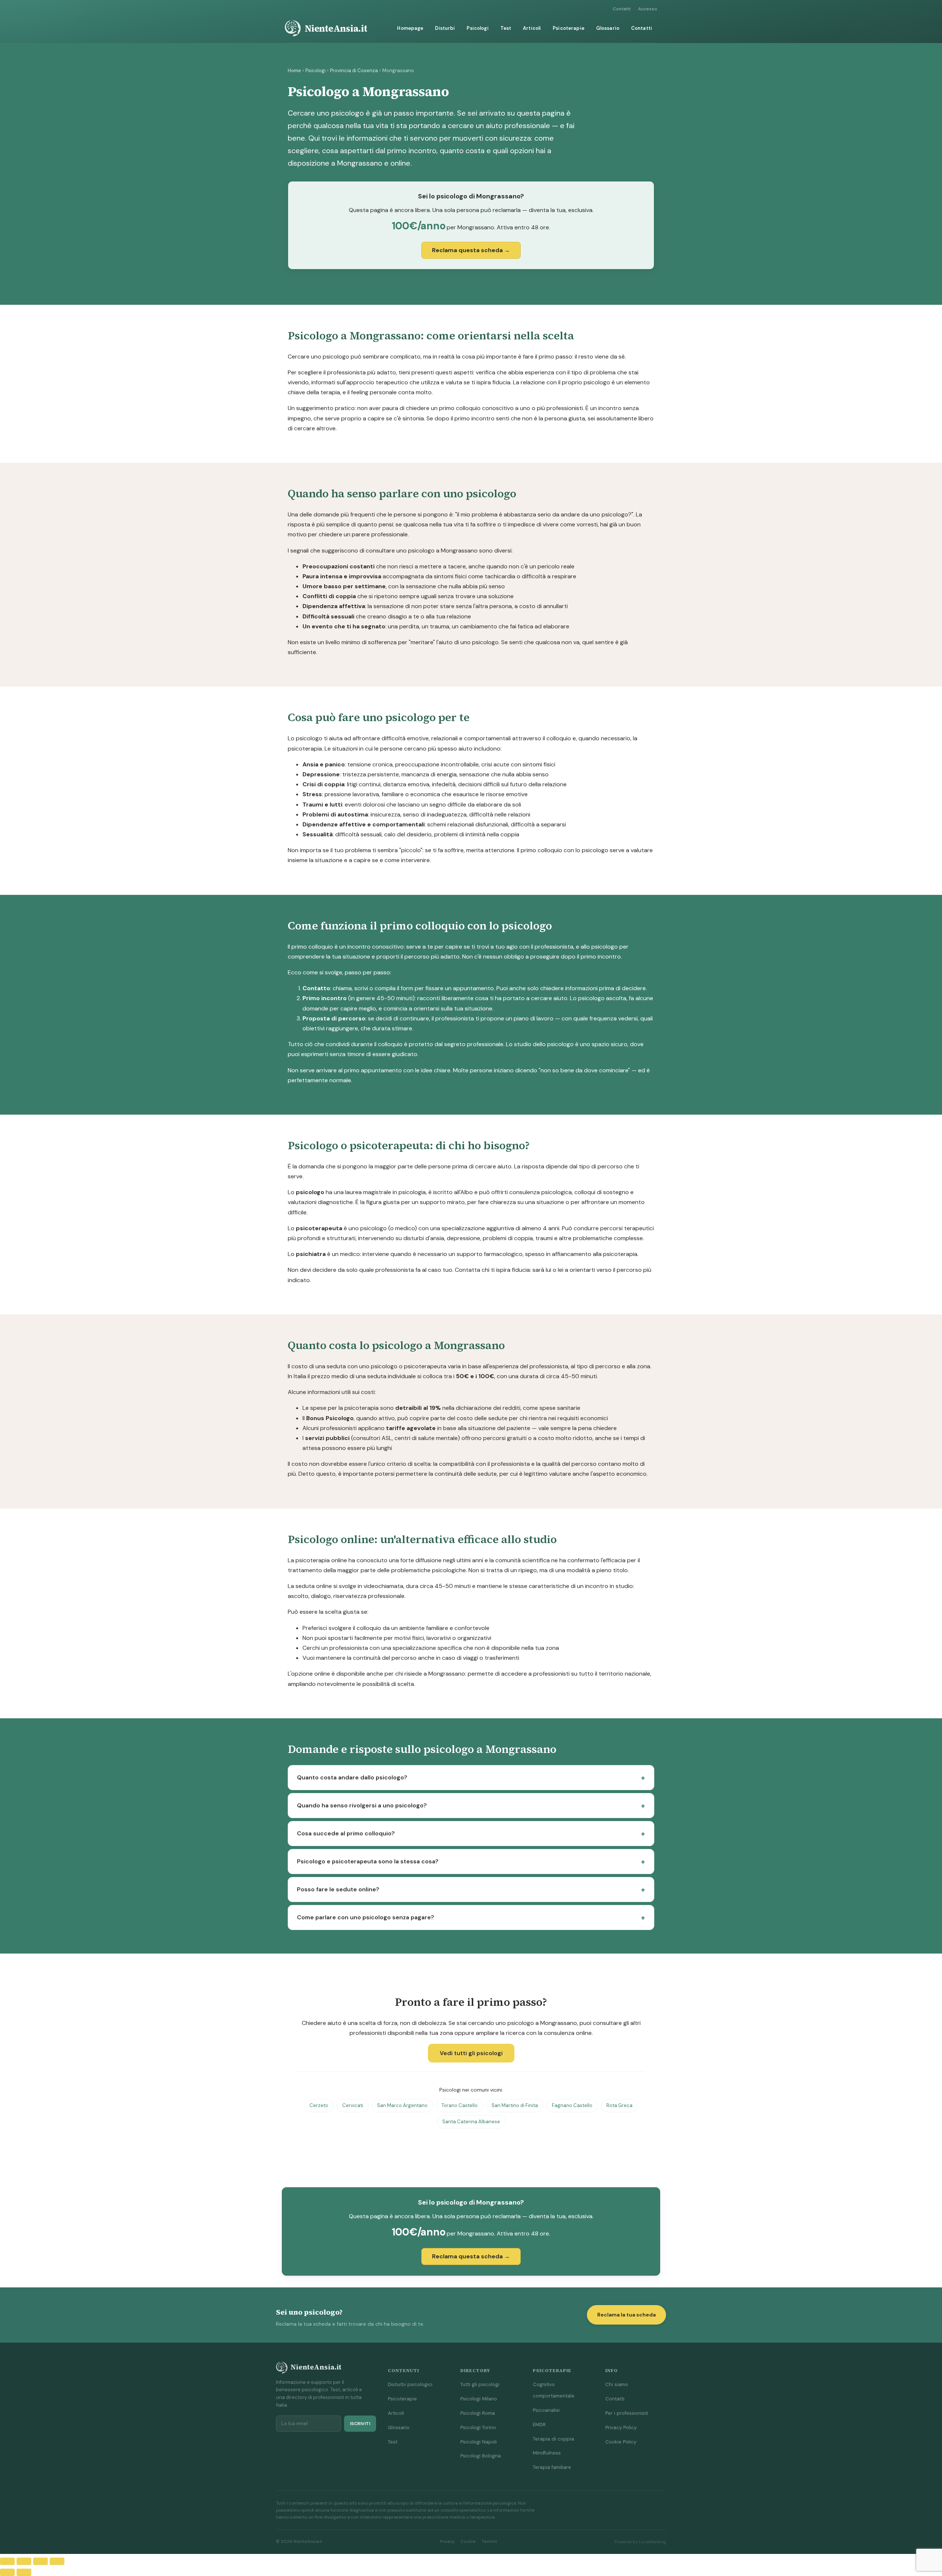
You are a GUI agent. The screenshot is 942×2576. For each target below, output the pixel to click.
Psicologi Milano (479, 2399)
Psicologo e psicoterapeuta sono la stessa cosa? (368, 1861)
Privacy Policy (621, 2427)
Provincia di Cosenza (354, 70)
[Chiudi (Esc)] (57, 2561)
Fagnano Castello (572, 2105)
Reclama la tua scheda (626, 2315)
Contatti (622, 9)
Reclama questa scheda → (471, 250)
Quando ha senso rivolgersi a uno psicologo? (362, 1805)
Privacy (447, 2542)
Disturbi (445, 28)
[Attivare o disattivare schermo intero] (24, 2561)
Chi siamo (617, 2384)
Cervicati (353, 2105)
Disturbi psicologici (410, 2384)
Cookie (468, 2542)
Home (294, 70)
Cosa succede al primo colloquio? (346, 1833)
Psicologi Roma (478, 2413)
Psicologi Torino (478, 2427)
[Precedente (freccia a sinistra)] (7, 2572)
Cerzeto (319, 2105)
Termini (489, 2542)
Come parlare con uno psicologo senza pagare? (366, 1917)
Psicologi (477, 28)
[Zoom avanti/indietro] (7, 2561)
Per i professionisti (627, 2413)
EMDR (539, 2425)
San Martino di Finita (515, 2105)
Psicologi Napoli (479, 2442)
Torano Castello (460, 2105)
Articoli (532, 28)
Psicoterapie (569, 28)
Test (506, 28)
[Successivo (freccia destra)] (24, 2572)
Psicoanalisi (546, 2410)
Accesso (648, 9)
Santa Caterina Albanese (471, 2122)
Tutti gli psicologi (480, 2384)
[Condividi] (40, 2561)
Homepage (410, 28)
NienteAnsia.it (336, 28)
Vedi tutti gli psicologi (471, 2053)
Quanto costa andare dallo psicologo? (352, 1777)
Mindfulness (547, 2453)
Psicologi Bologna (481, 2456)
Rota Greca (619, 2105)
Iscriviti (360, 2424)
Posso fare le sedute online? (338, 1889)
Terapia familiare (552, 2467)
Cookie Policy (621, 2442)
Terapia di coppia (553, 2439)
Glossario (608, 28)
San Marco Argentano (402, 2105)
